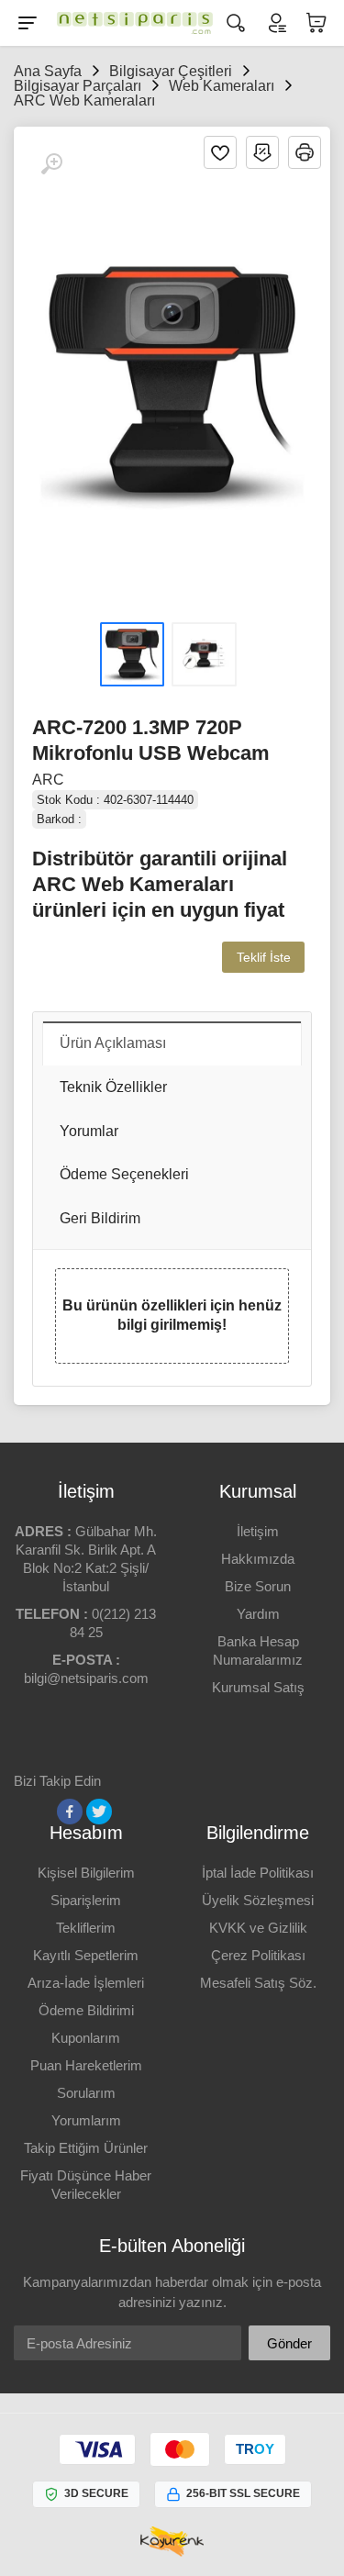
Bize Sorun (258, 1586)
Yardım (258, 1614)
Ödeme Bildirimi (86, 2010)
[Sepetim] (316, 23)
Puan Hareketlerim (86, 2065)
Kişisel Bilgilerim (86, 1873)
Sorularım (86, 2093)
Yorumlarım (86, 2120)
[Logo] (130, 23)
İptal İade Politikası (258, 1873)
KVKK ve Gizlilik (258, 1928)
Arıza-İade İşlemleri (86, 1983)
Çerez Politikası (258, 1955)
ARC (48, 780)
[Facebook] (70, 1812)
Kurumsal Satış (258, 1687)
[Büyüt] (51, 164)
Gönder (289, 2343)
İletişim (258, 1531)
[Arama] (236, 23)
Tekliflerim (86, 1928)
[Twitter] (99, 1812)
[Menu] (28, 23)
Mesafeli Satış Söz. (258, 1983)
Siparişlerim (86, 1900)
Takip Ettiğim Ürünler (86, 2148)
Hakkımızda (258, 1559)
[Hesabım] (276, 23)
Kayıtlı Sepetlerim (86, 1955)
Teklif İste (264, 957)
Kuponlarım (86, 2038)
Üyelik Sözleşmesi (258, 1900)
